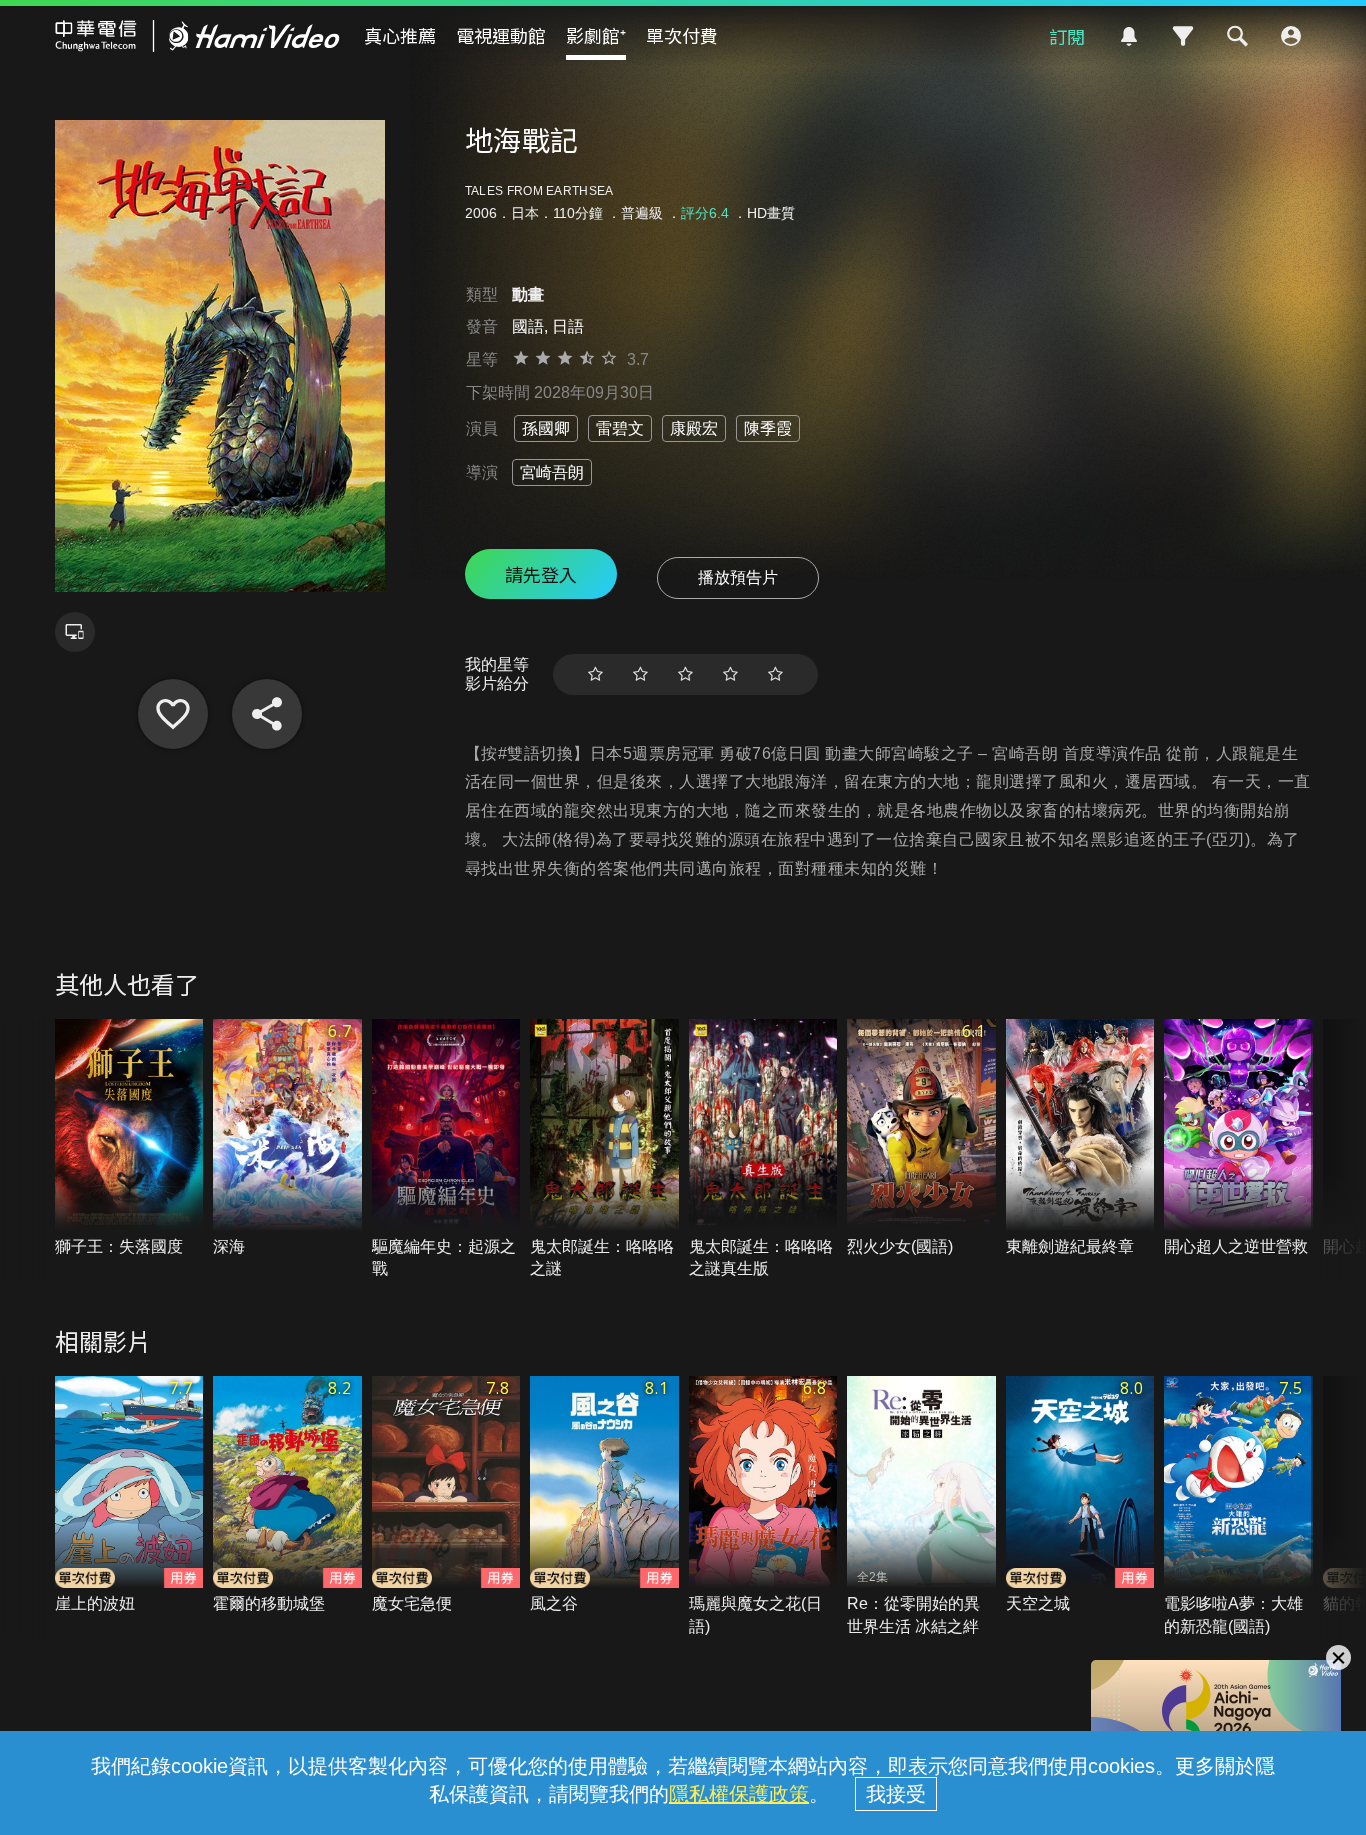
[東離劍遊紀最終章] (1080, 1139)
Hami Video (197, 36)
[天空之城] (1080, 1496)
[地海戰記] (173, 714)
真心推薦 (400, 35)
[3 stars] (685, 674)
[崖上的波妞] (129, 1496)
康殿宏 (694, 428)
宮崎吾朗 (552, 472)
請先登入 (541, 574)
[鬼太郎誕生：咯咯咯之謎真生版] (763, 1150)
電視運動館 (501, 35)
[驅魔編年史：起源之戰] (446, 1150)
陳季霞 (768, 428)
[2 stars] (640, 674)
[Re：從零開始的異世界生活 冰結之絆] (921, 1507)
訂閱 (1067, 36)
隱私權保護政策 (739, 1794)
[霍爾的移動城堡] (287, 1496)
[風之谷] (604, 1496)
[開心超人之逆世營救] (1238, 1139)
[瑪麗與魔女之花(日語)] (763, 1507)
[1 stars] (595, 674)
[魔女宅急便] (446, 1496)
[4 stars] (730, 674)
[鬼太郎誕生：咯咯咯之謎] (604, 1150)
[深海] (287, 1139)
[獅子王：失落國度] (129, 1139)
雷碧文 (620, 428)
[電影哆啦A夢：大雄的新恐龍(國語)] (1238, 1507)
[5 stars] (775, 674)
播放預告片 (738, 577)
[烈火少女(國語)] (921, 1139)
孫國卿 (546, 428)
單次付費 (682, 35)
